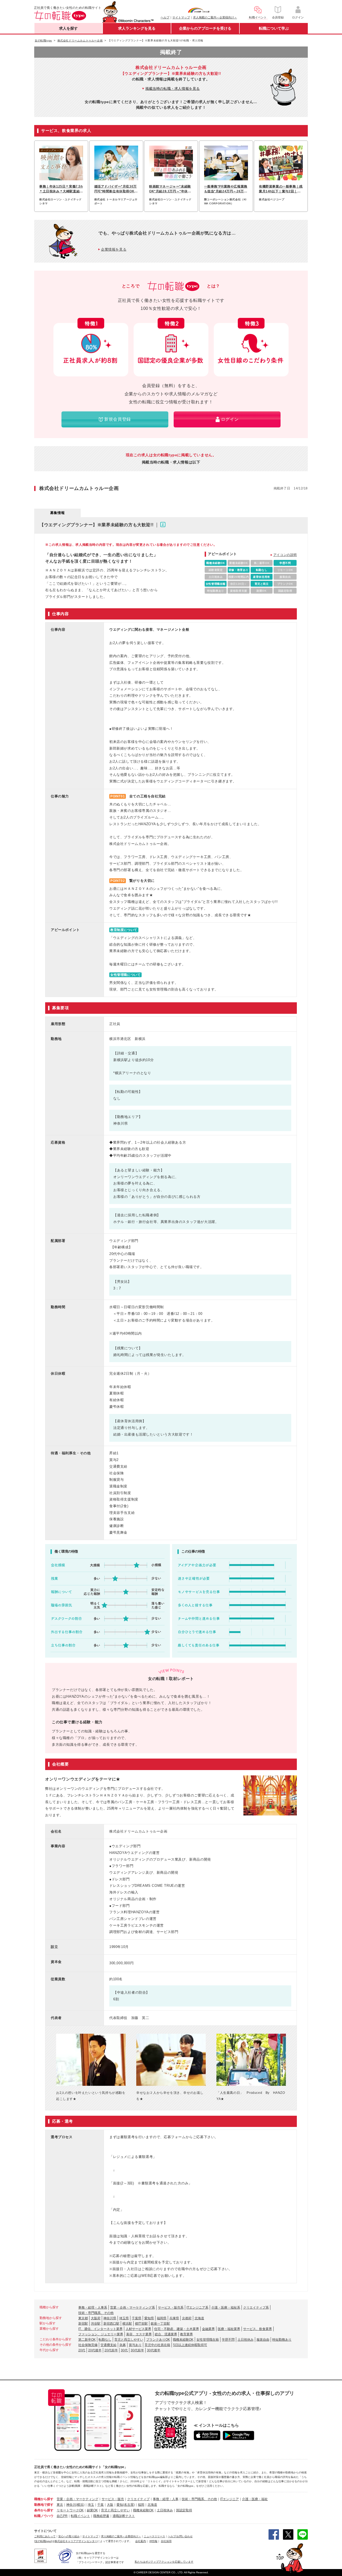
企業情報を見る (114, 249)
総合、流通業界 (166, 2334)
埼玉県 (124, 2318)
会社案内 (141, 2541)
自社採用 (166, 2541)
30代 (124, 2350)
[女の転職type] (43, 2541)
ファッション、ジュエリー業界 (101, 2334)
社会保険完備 (88, 2345)
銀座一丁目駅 (160, 2324)
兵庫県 (174, 2318)
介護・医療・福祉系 (226, 2308)
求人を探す (68, 28)
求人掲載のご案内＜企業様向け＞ (215, 17)
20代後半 (95, 2350)
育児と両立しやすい (129, 2340)
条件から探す (44, 2510)
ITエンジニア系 (197, 2308)
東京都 (83, 2318)
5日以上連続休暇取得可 (190, 2345)
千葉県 (137, 2318)
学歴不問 (228, 2340)
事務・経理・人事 (166, 2499)
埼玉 (91, 2505)
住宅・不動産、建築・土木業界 (177, 2329)
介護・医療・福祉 (255, 2499)
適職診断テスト (124, 2516)
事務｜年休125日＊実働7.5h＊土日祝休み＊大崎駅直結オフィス (61, 189)
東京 (60, 2505)
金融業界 (208, 2329)
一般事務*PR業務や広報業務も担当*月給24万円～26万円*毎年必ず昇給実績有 (226, 189)
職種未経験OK (183, 2340)
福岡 (141, 2505)
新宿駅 (83, 2324)
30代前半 (137, 2350)
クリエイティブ (138, 2499)
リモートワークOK (70, 2510)
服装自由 (263, 2340)
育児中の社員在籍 (157, 2345)
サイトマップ (181, 17)
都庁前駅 (141, 2324)
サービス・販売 (113, 2499)
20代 (82, 2350)
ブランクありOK (158, 2340)
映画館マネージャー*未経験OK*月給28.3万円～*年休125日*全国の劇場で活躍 (170, 189)
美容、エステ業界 (139, 2334)
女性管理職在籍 (208, 2340)
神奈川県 (110, 2318)
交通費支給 (108, 2345)
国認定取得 (184, 2510)
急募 (123, 2345)
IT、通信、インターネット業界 (100, 2329)
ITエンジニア (230, 2499)
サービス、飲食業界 (258, 2329)
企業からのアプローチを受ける (205, 28)
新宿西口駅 (111, 2324)
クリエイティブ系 (256, 2308)
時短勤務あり (282, 2340)
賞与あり (135, 2345)
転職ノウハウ (44, 2516)
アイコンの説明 (285, 555)
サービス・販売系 (171, 2308)
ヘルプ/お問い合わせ (180, 2536)
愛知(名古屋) (126, 2505)
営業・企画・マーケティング (77, 2499)
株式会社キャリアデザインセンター (76, 2541)
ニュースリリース (154, 2536)
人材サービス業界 (138, 2329)
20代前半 (111, 2350)
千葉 (100, 2505)
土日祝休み (246, 2340)
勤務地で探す (44, 2505)
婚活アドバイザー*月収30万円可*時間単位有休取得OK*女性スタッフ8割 (116, 189)
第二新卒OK (87, 2340)
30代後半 (154, 2350)
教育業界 (186, 2334)
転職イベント (80, 2516)
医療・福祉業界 (229, 2329)
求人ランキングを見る (137, 28)
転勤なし (105, 2340)
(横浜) (80, 2505)
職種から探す (44, 2499)
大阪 (110, 2505)
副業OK (92, 2510)
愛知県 (149, 2318)
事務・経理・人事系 (93, 2308)
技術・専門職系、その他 (96, 2313)
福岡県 (162, 2318)
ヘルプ (165, 17)
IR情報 (153, 2541)
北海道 (199, 2318)
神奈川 (71, 2505)
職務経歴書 (101, 2516)
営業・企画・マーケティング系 (133, 2308)
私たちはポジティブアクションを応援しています (164, 2562)
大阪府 (96, 2318)
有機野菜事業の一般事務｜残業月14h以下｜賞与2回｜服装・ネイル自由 (281, 189)
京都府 (187, 2318)
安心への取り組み (69, 2536)
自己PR (62, 2516)
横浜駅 (127, 2324)
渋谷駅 (96, 2324)
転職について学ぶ (274, 28)
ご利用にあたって (45, 2536)
